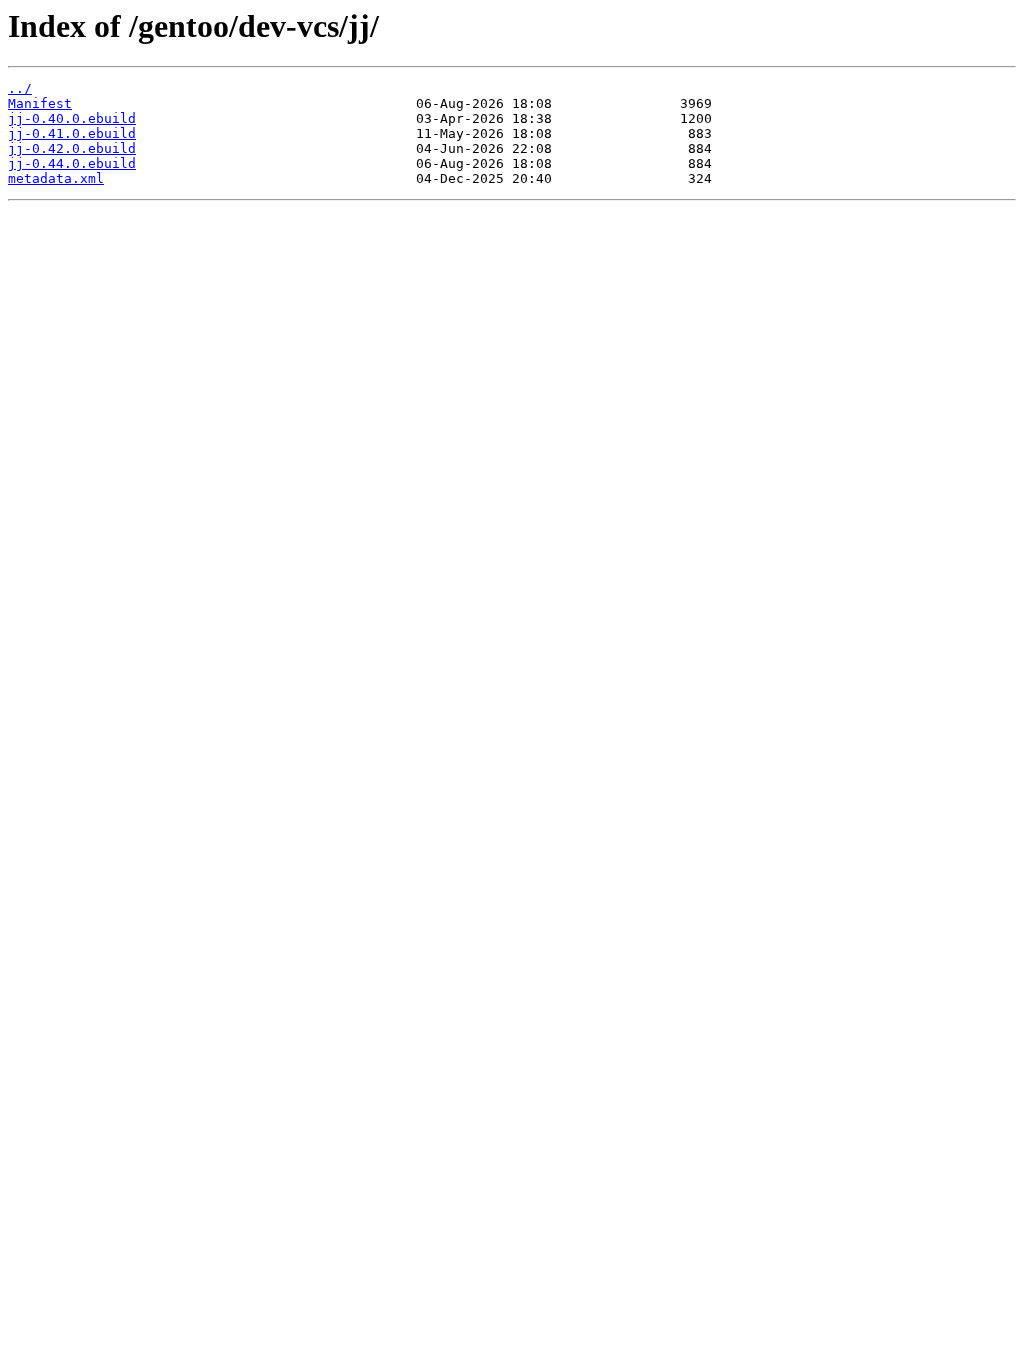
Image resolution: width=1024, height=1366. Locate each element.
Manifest (40, 103)
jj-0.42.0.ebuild (72, 148)
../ (20, 88)
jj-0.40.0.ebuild (72, 118)
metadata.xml (56, 178)
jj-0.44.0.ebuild (72, 163)
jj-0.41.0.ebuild (72, 133)
